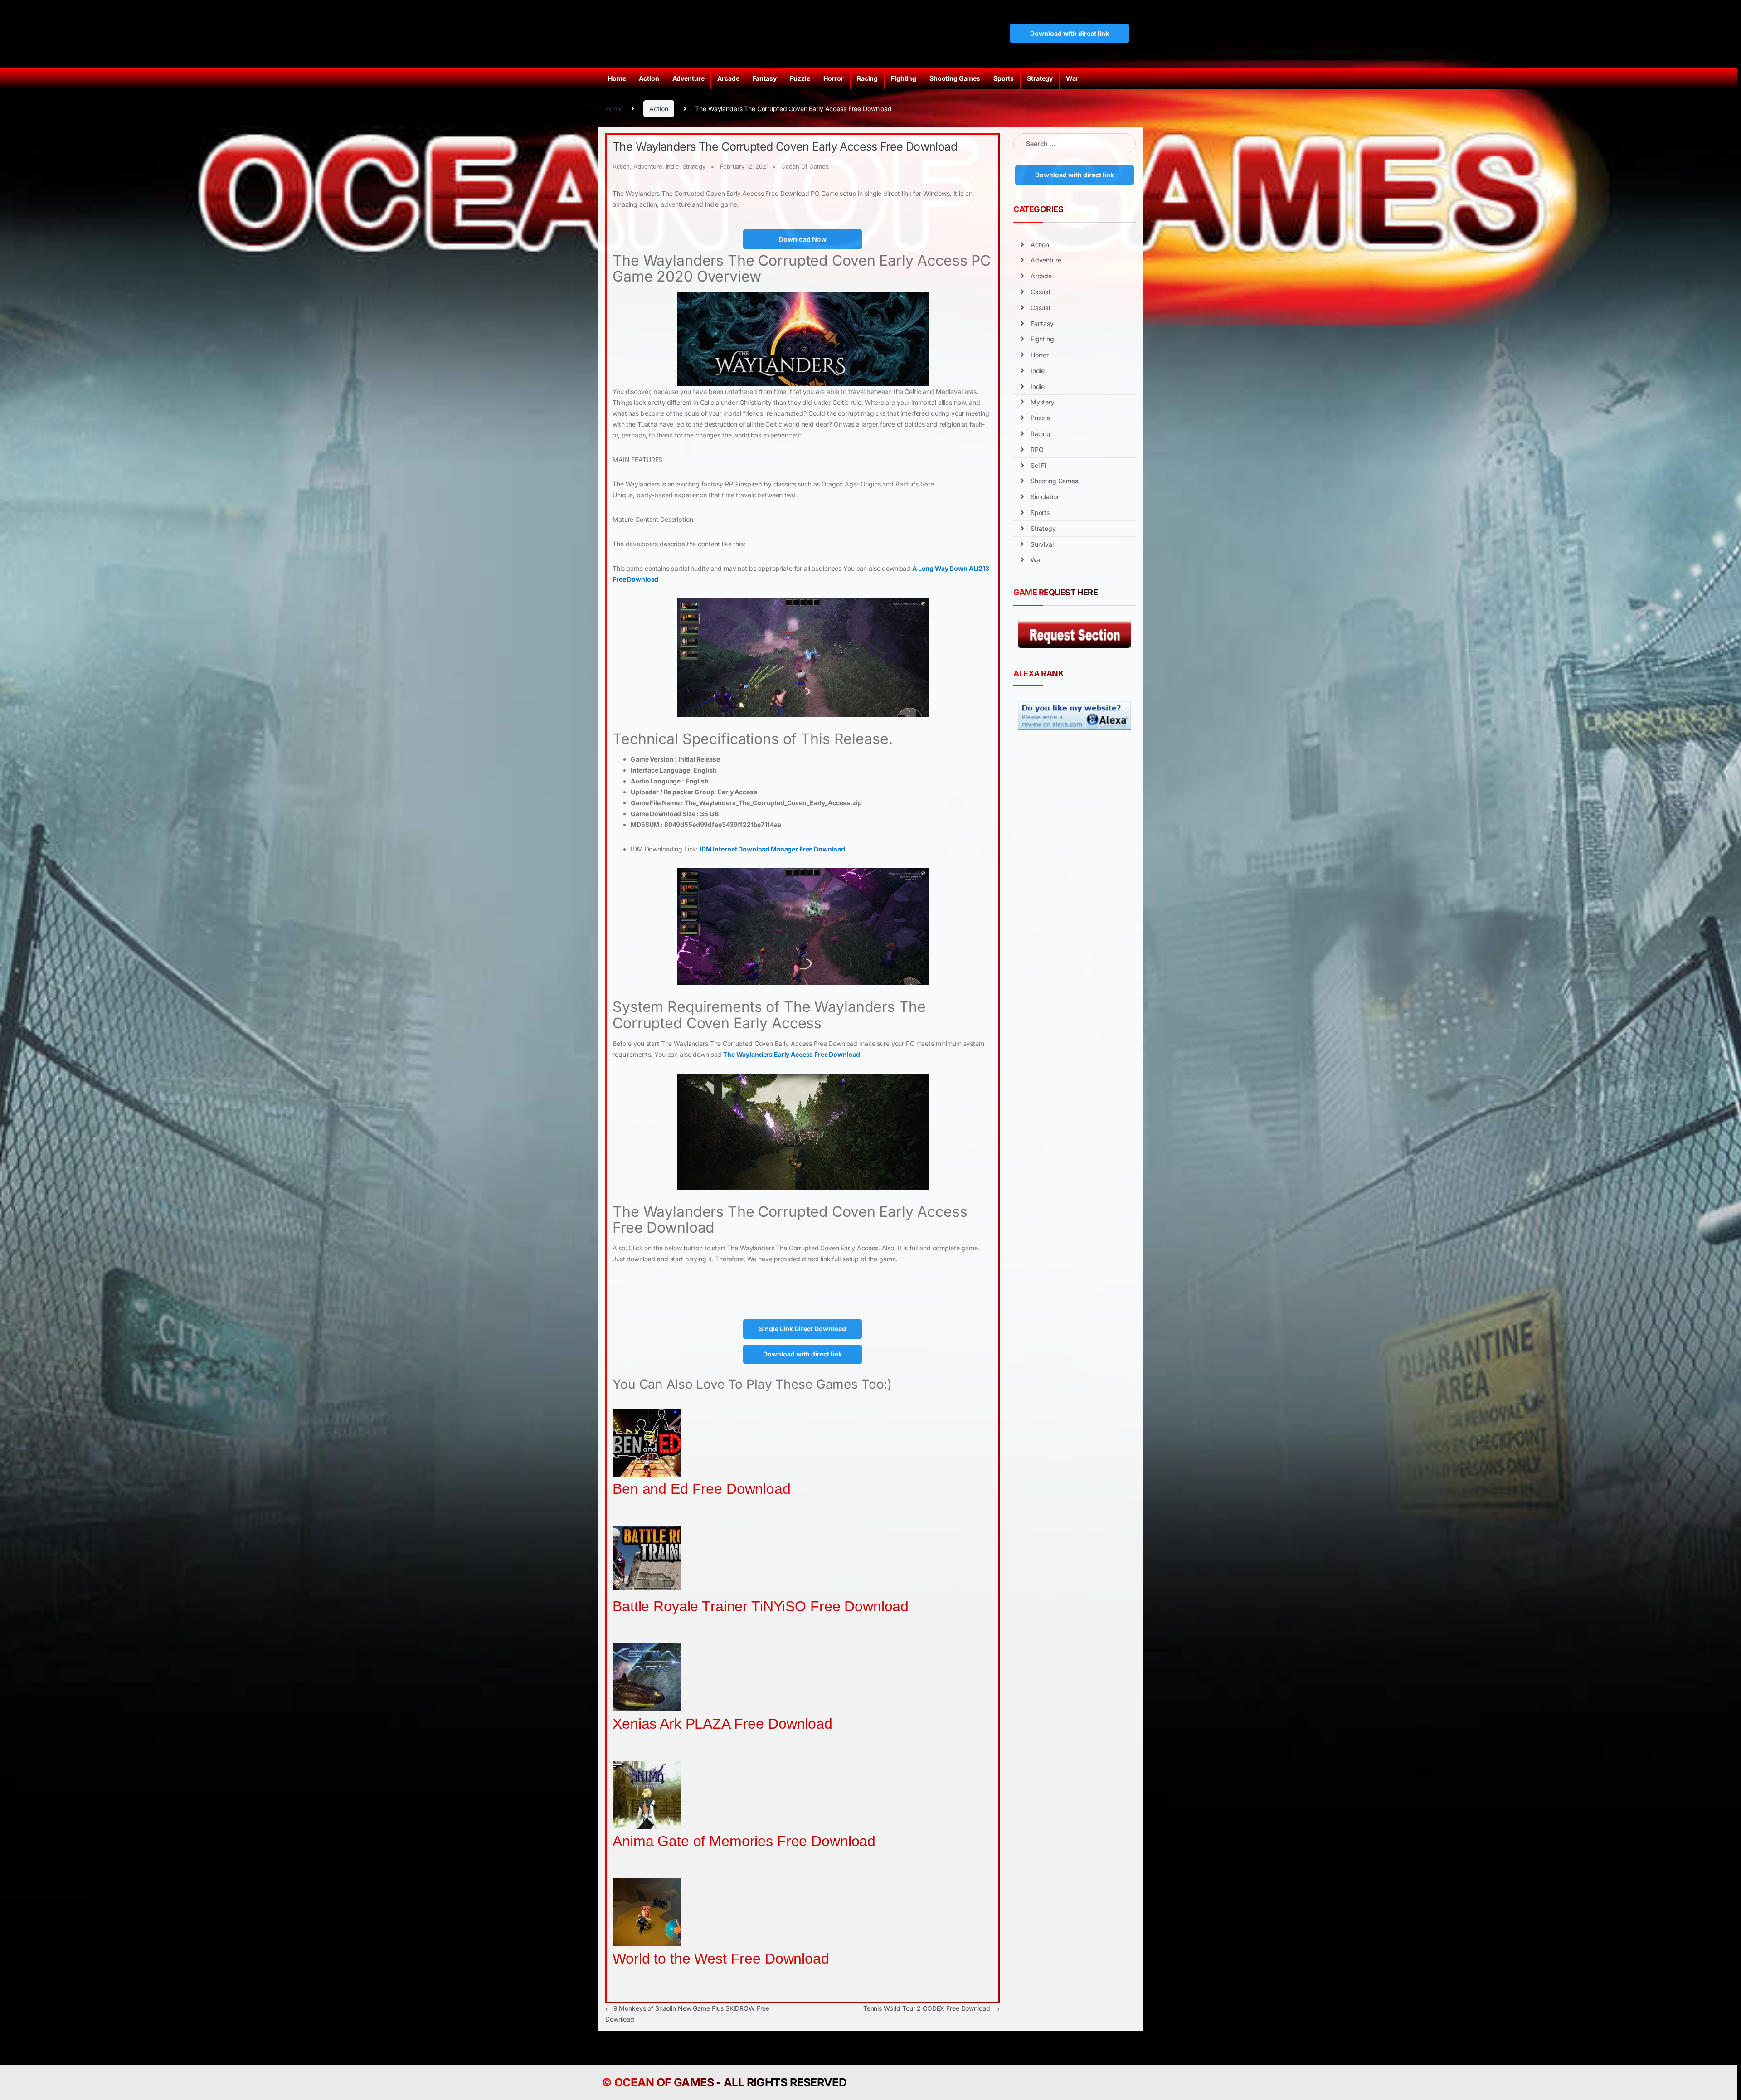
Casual (1040, 292)
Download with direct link (1070, 33)
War (1072, 78)
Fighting (904, 78)
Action (649, 78)
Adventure (688, 78)
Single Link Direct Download (802, 1329)
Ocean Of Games (805, 166)
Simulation (1046, 497)
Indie (673, 166)
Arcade (728, 78)
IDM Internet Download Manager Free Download (772, 849)
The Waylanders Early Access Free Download (792, 1054)
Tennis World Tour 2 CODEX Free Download (931, 2008)
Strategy (1040, 78)
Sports (1004, 78)
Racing (867, 78)
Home (617, 78)
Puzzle (800, 78)
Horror (834, 78)
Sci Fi (1038, 465)
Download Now (803, 239)
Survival (1042, 544)
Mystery (1043, 402)
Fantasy (765, 78)
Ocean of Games (664, 2082)
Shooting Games (955, 78)
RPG (1037, 450)
